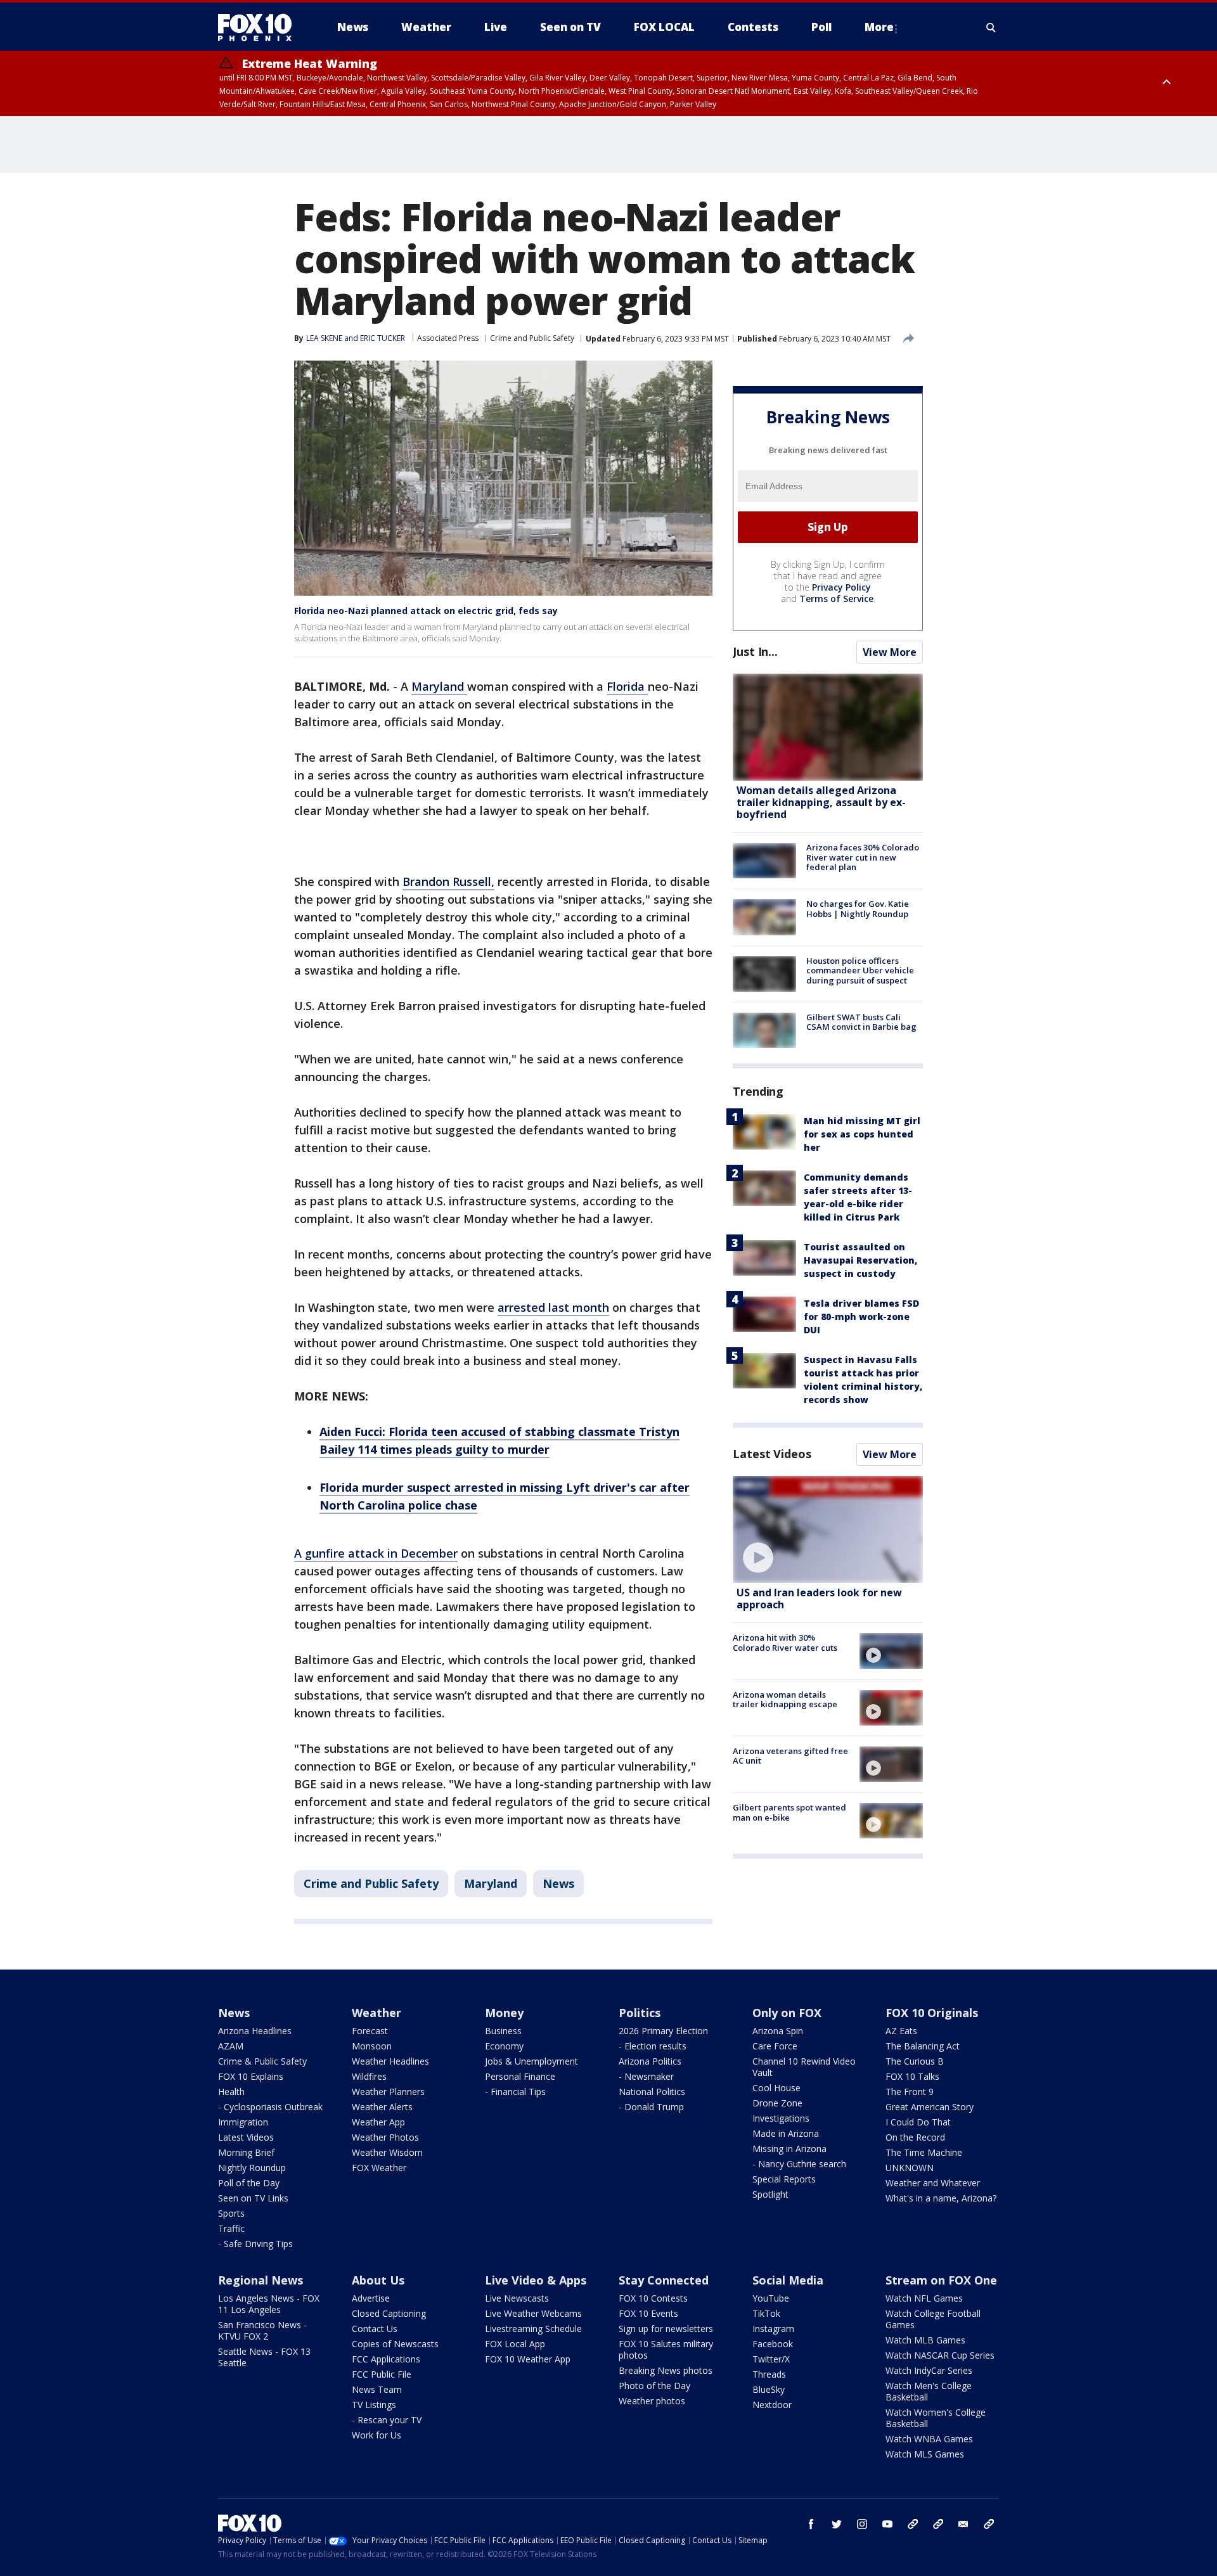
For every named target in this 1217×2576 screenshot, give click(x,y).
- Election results (653, 2046)
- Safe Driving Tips (255, 2244)
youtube (887, 2524)
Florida (627, 686)
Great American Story (930, 2107)
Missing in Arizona (789, 2149)
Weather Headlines (390, 2061)
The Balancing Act (923, 2046)
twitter (837, 2524)
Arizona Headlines (255, 2031)
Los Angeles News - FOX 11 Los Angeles (269, 2304)
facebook (811, 2524)
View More (890, 652)
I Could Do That (918, 2122)
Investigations (781, 2118)
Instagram (773, 2329)
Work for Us (377, 2435)
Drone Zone (777, 2103)
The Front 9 (910, 2092)
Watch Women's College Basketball (936, 2418)
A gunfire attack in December (376, 1553)
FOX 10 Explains (251, 2076)
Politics (640, 2013)
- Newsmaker (646, 2076)
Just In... (755, 651)
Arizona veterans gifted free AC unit (790, 1756)
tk (913, 2524)
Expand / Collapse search (991, 27)
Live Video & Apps (536, 2280)
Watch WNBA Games (929, 2439)
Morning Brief (246, 2152)
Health (231, 2092)
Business (503, 2031)
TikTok (766, 2313)
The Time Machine (924, 2152)
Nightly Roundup (252, 2168)
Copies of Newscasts (395, 2344)
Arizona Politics (650, 2061)
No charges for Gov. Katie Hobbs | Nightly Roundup (858, 909)
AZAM (231, 2046)
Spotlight (770, 2194)
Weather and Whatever (933, 2183)
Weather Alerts (382, 2107)
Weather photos (652, 2401)
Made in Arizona (786, 2133)
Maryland (439, 686)
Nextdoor (772, 2405)
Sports (231, 2213)
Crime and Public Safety (532, 338)
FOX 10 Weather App (528, 2359)
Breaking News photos (666, 2370)
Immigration (243, 2122)
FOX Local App (515, 2344)
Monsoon (372, 2046)
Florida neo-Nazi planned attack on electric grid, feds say (426, 611)
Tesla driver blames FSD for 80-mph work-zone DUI (861, 1317)
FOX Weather (379, 2168)
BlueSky (769, 2389)
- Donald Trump (651, 2107)
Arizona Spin (778, 2031)
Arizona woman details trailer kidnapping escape (785, 1700)
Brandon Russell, (448, 881)
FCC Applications (386, 2359)
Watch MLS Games (925, 2454)
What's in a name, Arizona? (941, 2198)
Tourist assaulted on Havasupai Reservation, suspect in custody (860, 1260)
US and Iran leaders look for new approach (819, 1599)
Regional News (261, 2280)
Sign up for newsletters (666, 2329)
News (558, 1883)
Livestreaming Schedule (533, 2329)
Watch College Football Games (933, 2319)
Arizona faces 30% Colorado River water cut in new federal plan (863, 857)
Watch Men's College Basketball (929, 2391)
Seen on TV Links (253, 2198)
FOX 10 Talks (912, 2076)
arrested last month (553, 1307)
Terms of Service (836, 599)
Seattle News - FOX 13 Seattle (264, 2357)
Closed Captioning (389, 2313)
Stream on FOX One (941, 2280)
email (963, 2524)
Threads (769, 2374)
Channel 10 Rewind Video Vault (804, 2067)
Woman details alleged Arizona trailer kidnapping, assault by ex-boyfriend (821, 802)
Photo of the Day (654, 2386)
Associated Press (448, 338)
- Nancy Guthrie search (799, 2164)
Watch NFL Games (924, 2298)
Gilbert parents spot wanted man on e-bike (789, 1812)
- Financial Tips (515, 2092)
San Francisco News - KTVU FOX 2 (262, 2330)
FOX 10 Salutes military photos (666, 2349)
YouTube (771, 2298)
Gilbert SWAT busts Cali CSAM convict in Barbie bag (861, 1022)
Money (504, 2013)
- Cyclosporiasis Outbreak (270, 2107)
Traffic (231, 2228)
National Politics (652, 2092)
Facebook (773, 2344)
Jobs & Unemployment (531, 2061)
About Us (378, 2280)
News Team (377, 2389)
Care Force (775, 2046)
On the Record (915, 2137)
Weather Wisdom (387, 2152)
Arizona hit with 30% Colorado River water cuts (785, 1643)
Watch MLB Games (925, 2340)
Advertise (371, 2298)
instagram (862, 2524)
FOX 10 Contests (653, 2298)
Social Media (788, 2280)
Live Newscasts (517, 2298)
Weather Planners (388, 2092)
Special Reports (784, 2179)
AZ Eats (901, 2031)
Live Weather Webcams (533, 2313)
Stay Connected (664, 2280)
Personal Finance (520, 2076)
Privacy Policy (841, 587)
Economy (504, 2046)
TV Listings (374, 2405)
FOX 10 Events (648, 2313)
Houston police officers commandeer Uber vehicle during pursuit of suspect (860, 971)
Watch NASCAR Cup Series (940, 2355)
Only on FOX (787, 2013)
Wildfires (369, 2076)
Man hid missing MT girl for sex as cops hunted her (862, 1134)
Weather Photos (385, 2137)
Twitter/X (771, 2359)
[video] (828, 1529)
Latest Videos (772, 1454)
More (879, 27)
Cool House (776, 2088)
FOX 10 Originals (932, 2013)
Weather (377, 2013)
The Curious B (915, 2061)
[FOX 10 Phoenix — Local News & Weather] (260, 27)
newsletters (989, 2524)
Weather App (378, 2122)
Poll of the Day (249, 2183)
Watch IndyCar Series (929, 2370)
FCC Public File (382, 2374)
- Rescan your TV (387, 2420)
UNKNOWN (910, 2168)
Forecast (370, 2031)
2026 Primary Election (663, 2031)
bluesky (938, 2524)
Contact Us (375, 2329)
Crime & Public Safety (262, 2061)
